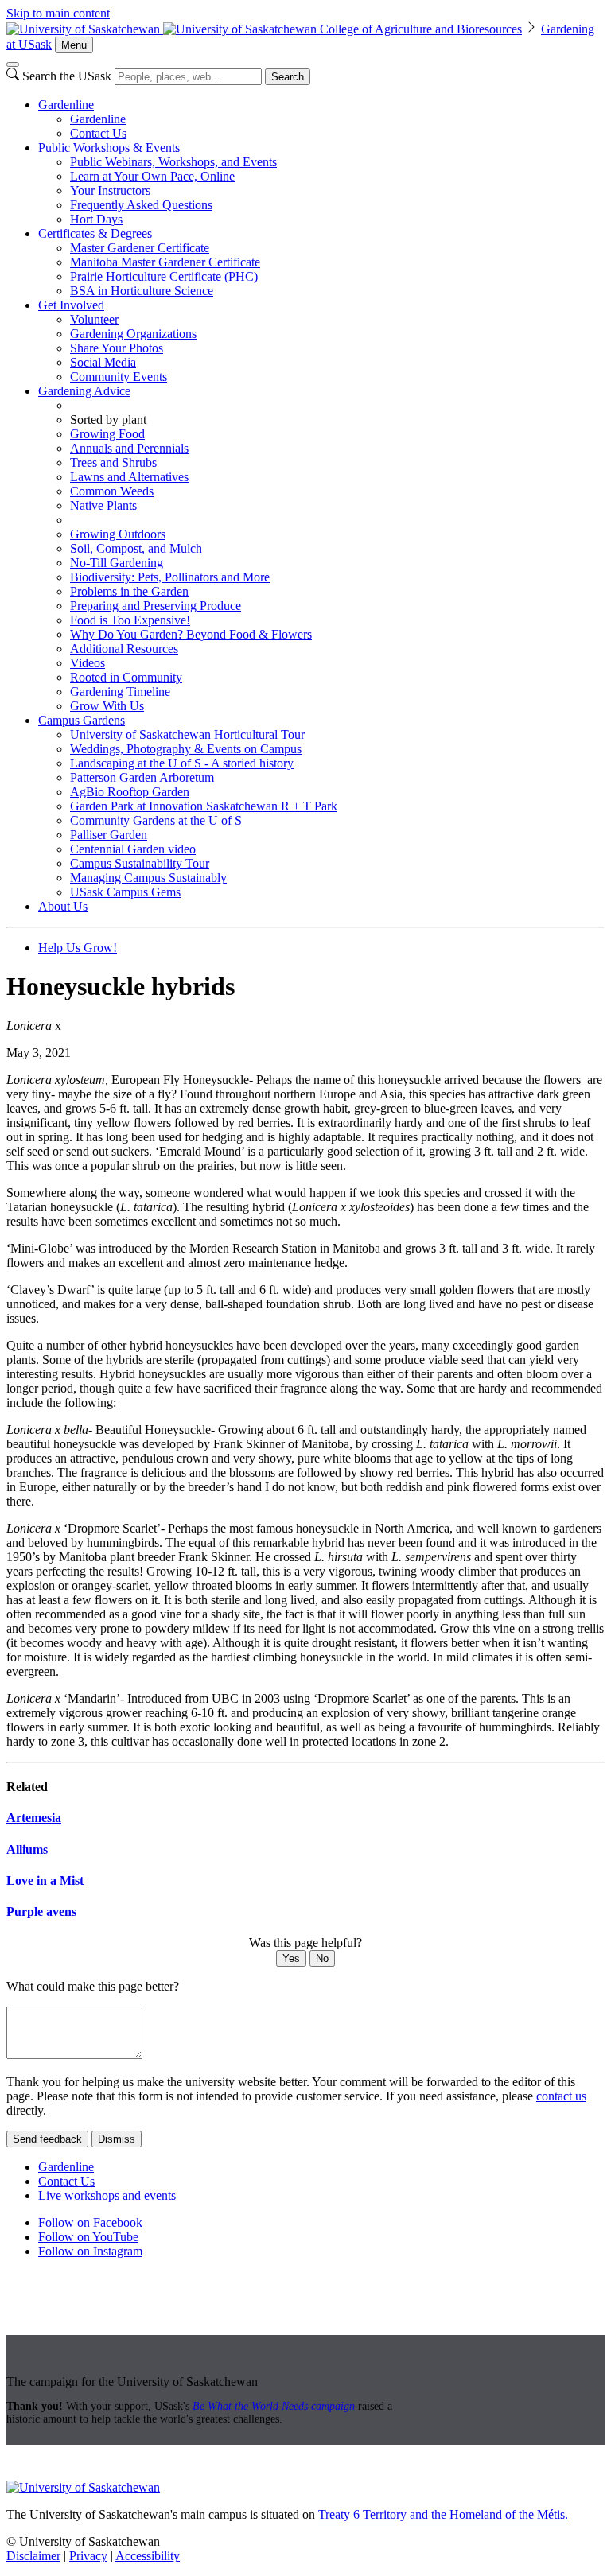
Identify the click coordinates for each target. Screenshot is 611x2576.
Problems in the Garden (129, 591)
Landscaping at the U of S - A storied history (182, 763)
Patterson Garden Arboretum (142, 777)
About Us (63, 906)
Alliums (27, 1849)
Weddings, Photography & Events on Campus (186, 749)
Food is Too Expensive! (130, 620)
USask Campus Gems (125, 892)
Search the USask (67, 76)
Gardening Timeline (120, 692)
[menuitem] (321, 119)
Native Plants (103, 505)
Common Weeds (112, 491)
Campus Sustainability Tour (140, 863)
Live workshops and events (107, 2195)
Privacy (88, 2556)
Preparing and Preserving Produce (156, 606)
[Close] (13, 64)
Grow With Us (107, 706)
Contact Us (98, 133)
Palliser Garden (109, 835)
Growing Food (107, 434)
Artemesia (34, 1818)
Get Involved (71, 305)
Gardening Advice (84, 391)
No (322, 1958)
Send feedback (47, 2139)
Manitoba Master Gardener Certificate (165, 262)
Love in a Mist (45, 1881)
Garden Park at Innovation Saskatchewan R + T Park (204, 806)
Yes (291, 1958)
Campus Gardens (82, 720)
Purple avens (41, 1912)
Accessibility (148, 2556)
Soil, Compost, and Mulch (136, 548)
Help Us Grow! (78, 948)
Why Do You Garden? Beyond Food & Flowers (191, 634)
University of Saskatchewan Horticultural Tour (187, 734)
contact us (561, 2096)
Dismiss (117, 2139)
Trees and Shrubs (113, 462)
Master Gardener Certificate (140, 248)
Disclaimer (33, 2556)
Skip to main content (58, 13)
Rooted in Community (126, 677)
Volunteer (94, 319)
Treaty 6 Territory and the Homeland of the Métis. (443, 2514)
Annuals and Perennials (129, 448)
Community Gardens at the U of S (156, 820)
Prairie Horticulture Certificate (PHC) (164, 276)
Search (288, 77)
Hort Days (96, 219)
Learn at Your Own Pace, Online (152, 176)
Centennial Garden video (133, 849)
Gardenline (66, 105)
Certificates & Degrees (95, 233)
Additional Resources (124, 649)
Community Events (119, 377)
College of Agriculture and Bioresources (421, 29)
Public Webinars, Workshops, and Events (173, 162)
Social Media (103, 362)
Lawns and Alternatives (129, 477)
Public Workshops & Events (109, 148)
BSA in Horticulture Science (142, 291)
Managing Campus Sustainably (148, 878)
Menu (74, 45)
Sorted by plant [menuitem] (108, 420)
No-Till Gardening (117, 563)
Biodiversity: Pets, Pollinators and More (170, 577)
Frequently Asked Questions (141, 205)
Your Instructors (110, 190)
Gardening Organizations (133, 334)
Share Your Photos (117, 348)
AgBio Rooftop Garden (130, 792)
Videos (88, 663)
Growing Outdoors (118, 534)
